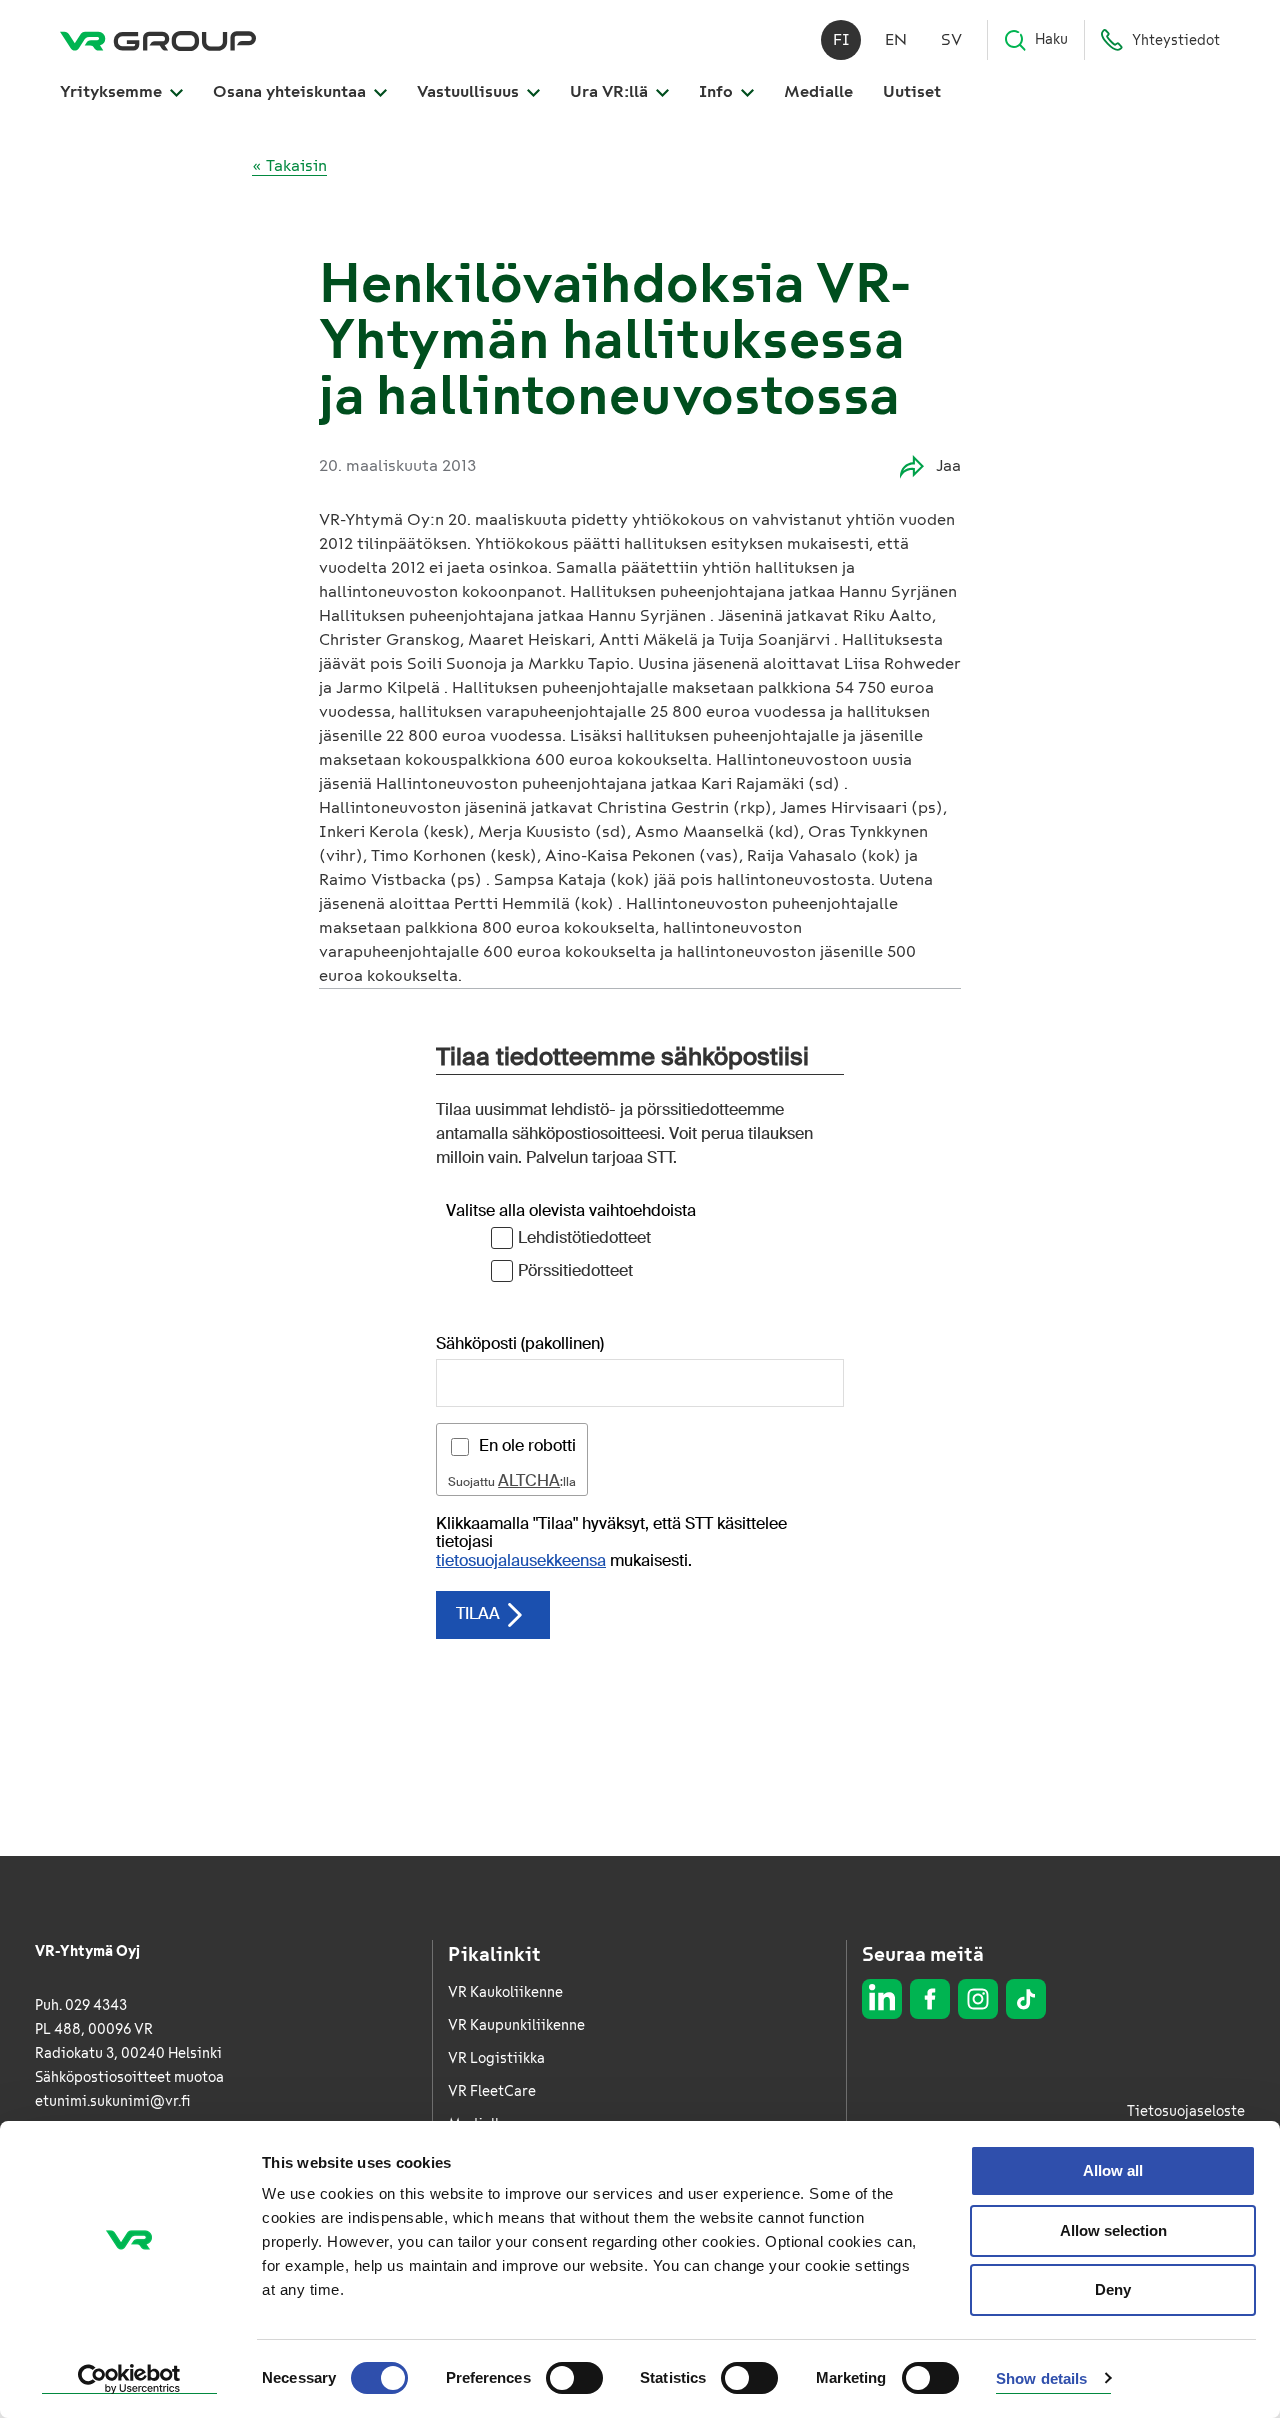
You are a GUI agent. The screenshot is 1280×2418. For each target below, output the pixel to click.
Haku (1051, 39)
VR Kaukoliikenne (505, 1992)
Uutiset (912, 91)
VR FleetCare (492, 2091)
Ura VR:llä (611, 91)
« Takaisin (289, 165)
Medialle (818, 91)
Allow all (1113, 2170)
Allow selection (1113, 2230)
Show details (1041, 2378)
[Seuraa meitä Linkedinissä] (882, 1999)
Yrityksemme (113, 91)
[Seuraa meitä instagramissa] (978, 1999)
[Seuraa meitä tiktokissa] (1026, 1999)
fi (841, 39)
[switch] (574, 2378)
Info (718, 91)
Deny (1113, 2289)
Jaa (948, 465)
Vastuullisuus (470, 91)
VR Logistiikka (496, 2058)
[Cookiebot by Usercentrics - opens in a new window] (129, 2379)
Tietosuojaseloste (1186, 2111)
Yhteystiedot (1176, 40)
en (896, 39)
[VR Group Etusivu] (158, 40)
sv (951, 39)
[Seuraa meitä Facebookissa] (930, 1999)
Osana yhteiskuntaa (291, 91)
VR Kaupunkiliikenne (516, 2025)
